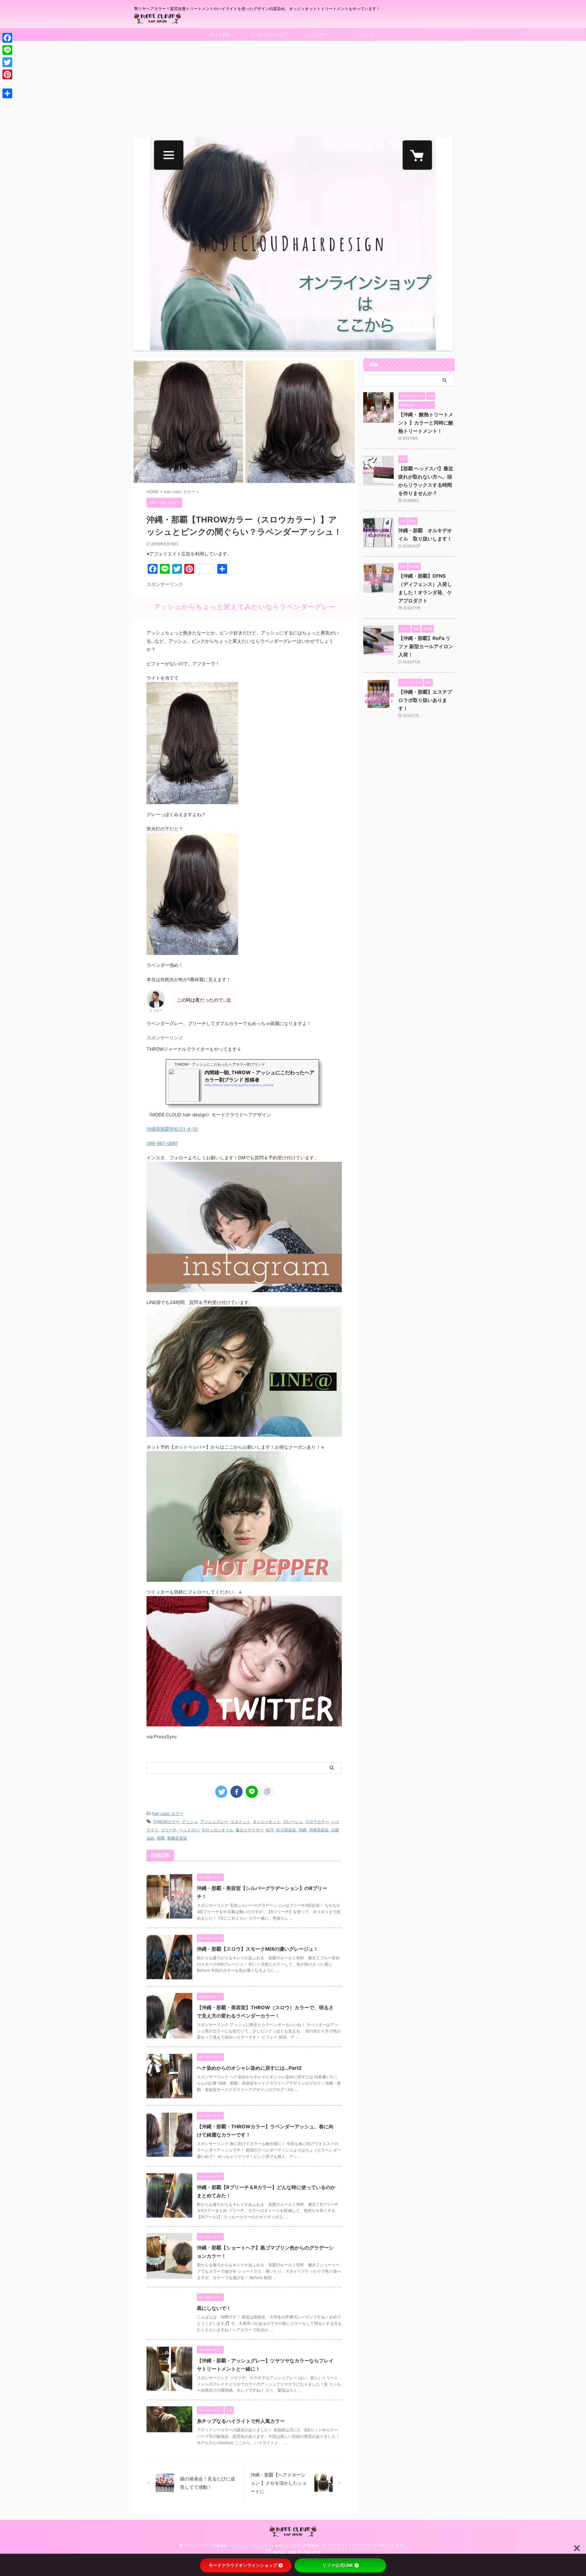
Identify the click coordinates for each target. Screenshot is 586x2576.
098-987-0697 (162, 1143)
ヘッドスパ (189, 1830)
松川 (270, 1830)
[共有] (7, 93)
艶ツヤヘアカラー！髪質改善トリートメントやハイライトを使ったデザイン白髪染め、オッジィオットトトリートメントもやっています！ (293, 2545)
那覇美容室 (177, 1838)
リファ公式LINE (338, 2565)
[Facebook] (7, 38)
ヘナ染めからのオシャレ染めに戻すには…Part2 (249, 2068)
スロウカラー (317, 1822)
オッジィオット (267, 1822)
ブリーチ (169, 1830)
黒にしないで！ (214, 2308)
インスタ (366, 34)
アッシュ (190, 1822)
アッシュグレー (214, 1822)
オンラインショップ (269, 34)
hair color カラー (168, 1813)
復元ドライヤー (250, 1830)
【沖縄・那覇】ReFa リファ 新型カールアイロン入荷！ (426, 646)
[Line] (7, 50)
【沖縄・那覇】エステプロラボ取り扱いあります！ (425, 700)
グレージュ (293, 1822)
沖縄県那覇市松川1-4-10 (172, 1129)
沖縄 (302, 1830)
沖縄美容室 (319, 1830)
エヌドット (240, 1822)
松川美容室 (286, 1830)
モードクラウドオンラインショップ (243, 2565)
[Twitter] (7, 62)
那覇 (161, 1838)
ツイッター (318, 34)
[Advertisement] (293, 87)
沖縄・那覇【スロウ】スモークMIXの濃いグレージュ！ (258, 1949)
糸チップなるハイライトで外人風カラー (241, 2421)
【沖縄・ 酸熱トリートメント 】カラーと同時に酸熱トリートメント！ (426, 423)
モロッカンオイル (217, 1830)
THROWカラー (166, 1822)
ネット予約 (220, 34)
